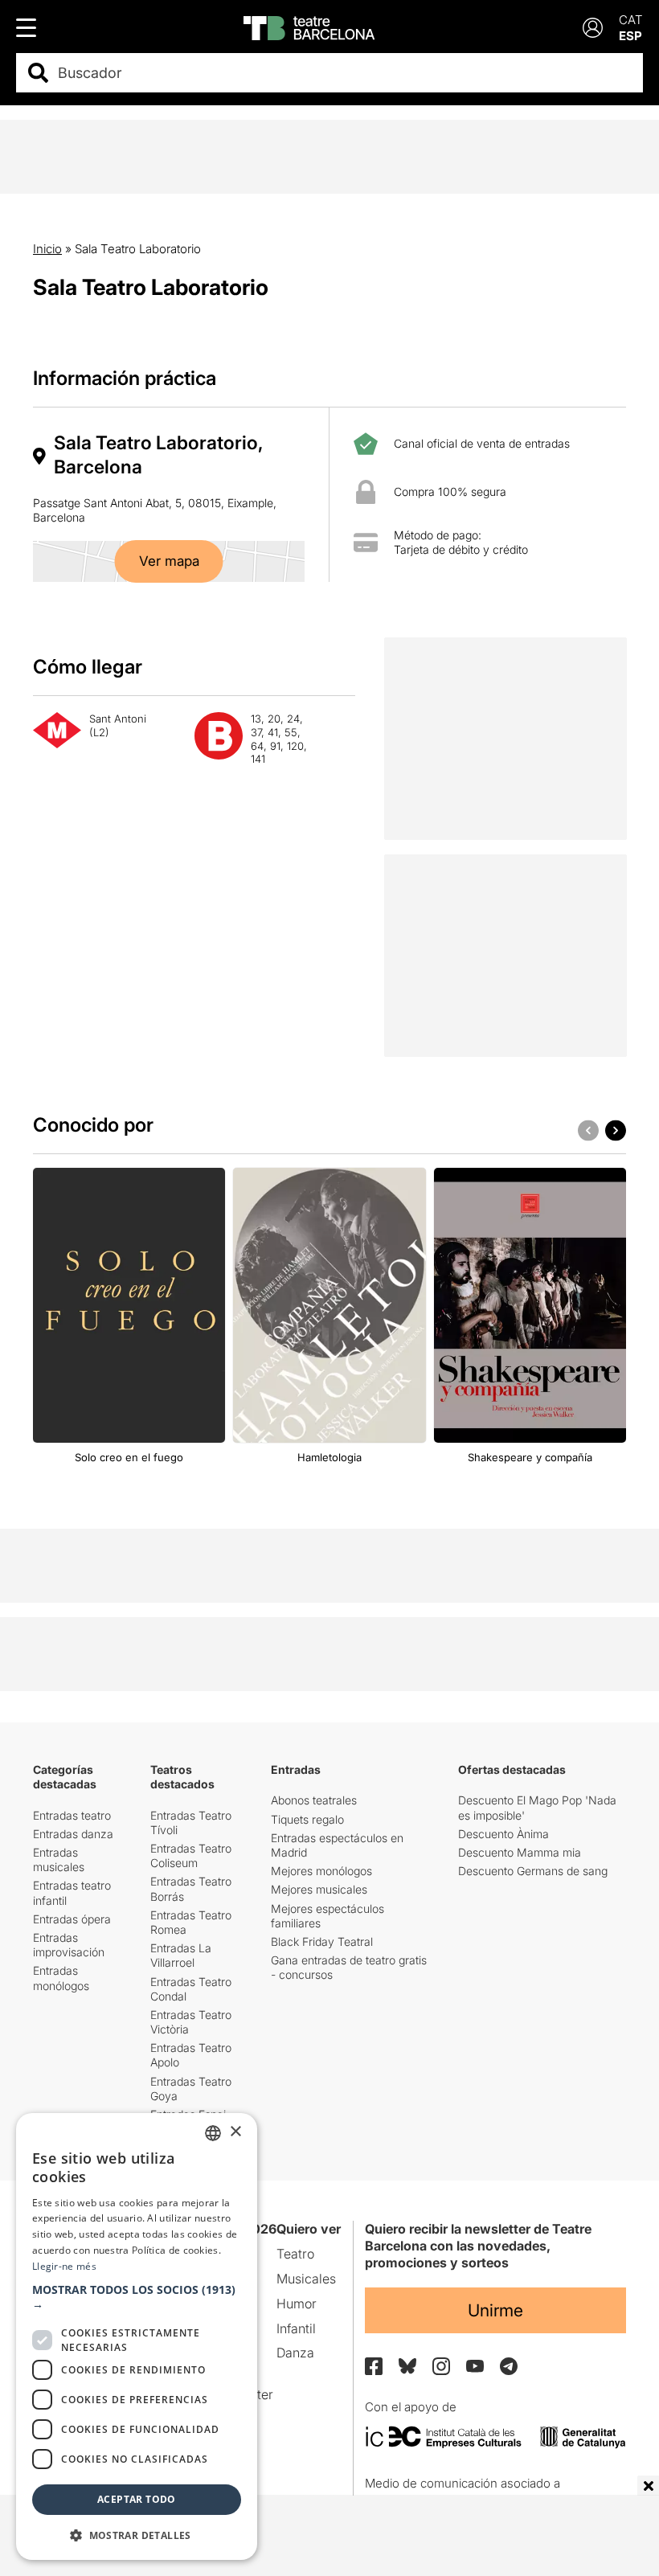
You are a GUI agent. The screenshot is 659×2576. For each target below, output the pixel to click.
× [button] (235, 2132)
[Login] (593, 28)
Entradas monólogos (61, 1978)
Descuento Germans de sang (533, 1871)
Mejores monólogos (321, 1871)
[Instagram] (441, 2366)
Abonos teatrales (314, 1800)
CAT (631, 20)
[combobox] (344, 73)
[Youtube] (475, 2366)
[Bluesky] (407, 2366)
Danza (295, 2353)
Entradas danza (73, 1834)
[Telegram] (509, 2366)
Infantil (296, 2328)
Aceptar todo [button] (137, 2499)
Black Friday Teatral (322, 1941)
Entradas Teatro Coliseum (191, 1855)
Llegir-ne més (64, 2266)
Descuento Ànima (503, 1834)
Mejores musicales (319, 1889)
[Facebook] (374, 2366)
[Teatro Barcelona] (309, 28)
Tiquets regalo (307, 1819)
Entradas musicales (59, 1859)
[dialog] (137, 2336)
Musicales (306, 2279)
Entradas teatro (72, 1815)
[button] (137, 2297)
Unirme (495, 2310)
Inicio (47, 249)
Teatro (295, 2254)
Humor (297, 2304)
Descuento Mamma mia (520, 1852)
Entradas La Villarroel (181, 1955)
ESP (630, 36)
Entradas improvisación (69, 1945)
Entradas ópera (72, 1919)
